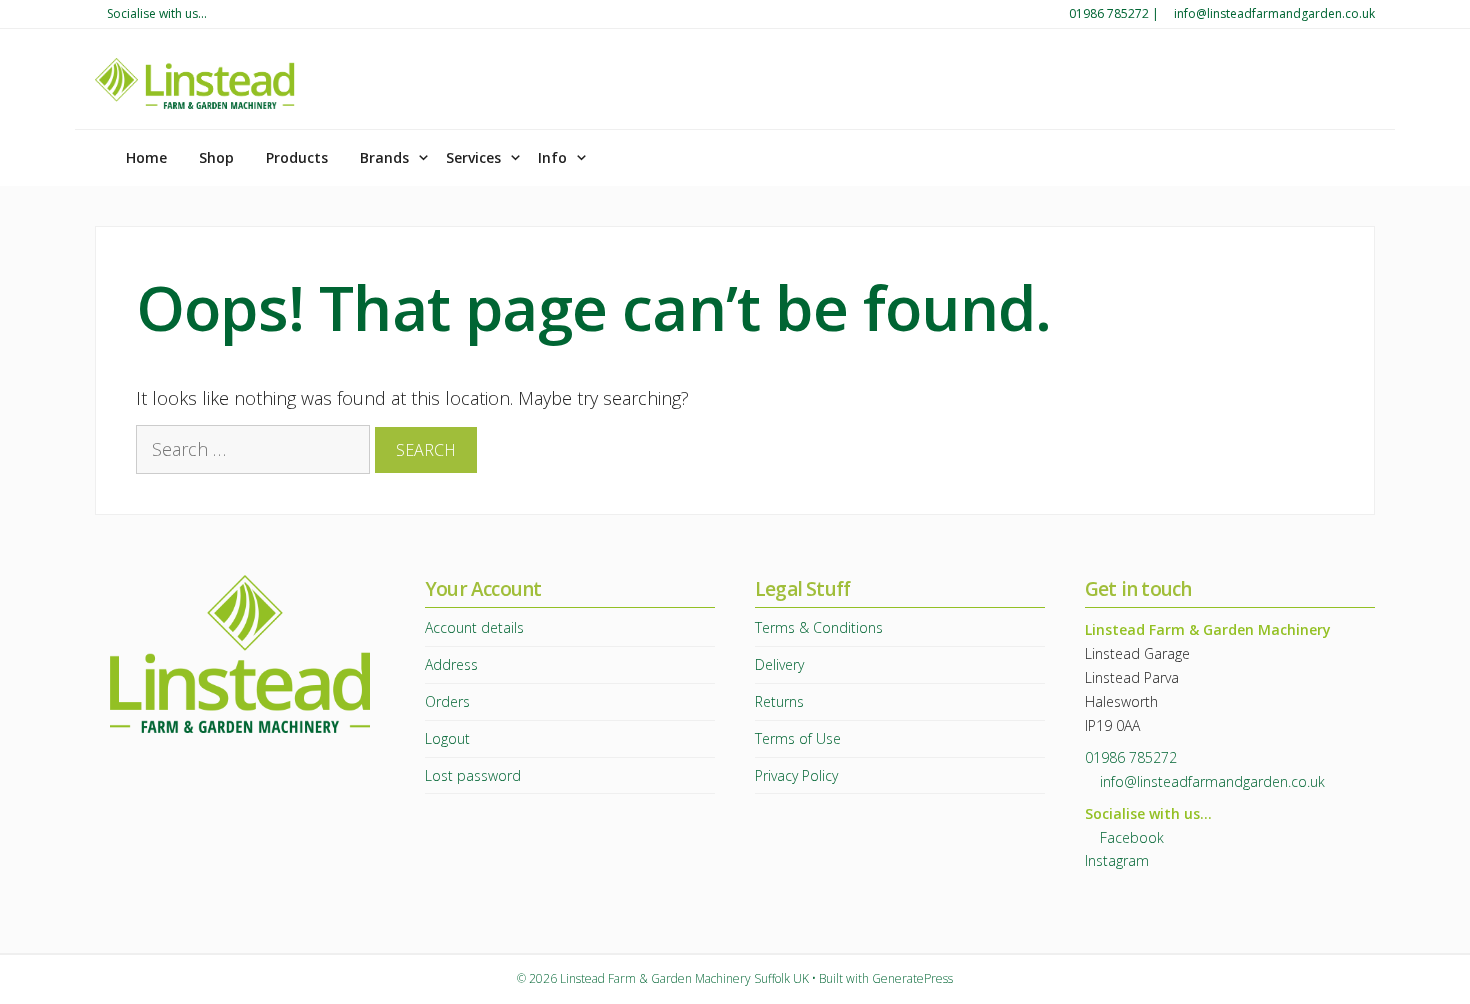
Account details (474, 627)
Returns (779, 701)
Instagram (1117, 860)
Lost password (473, 775)
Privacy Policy (796, 775)
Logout (447, 738)
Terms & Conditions (819, 627)
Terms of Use (798, 738)
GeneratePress (912, 978)
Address (451, 664)
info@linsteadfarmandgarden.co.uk (1274, 13)
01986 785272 (1109, 13)
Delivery (779, 664)
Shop (216, 157)
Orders (447, 701)
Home (144, 157)
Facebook (1130, 837)
